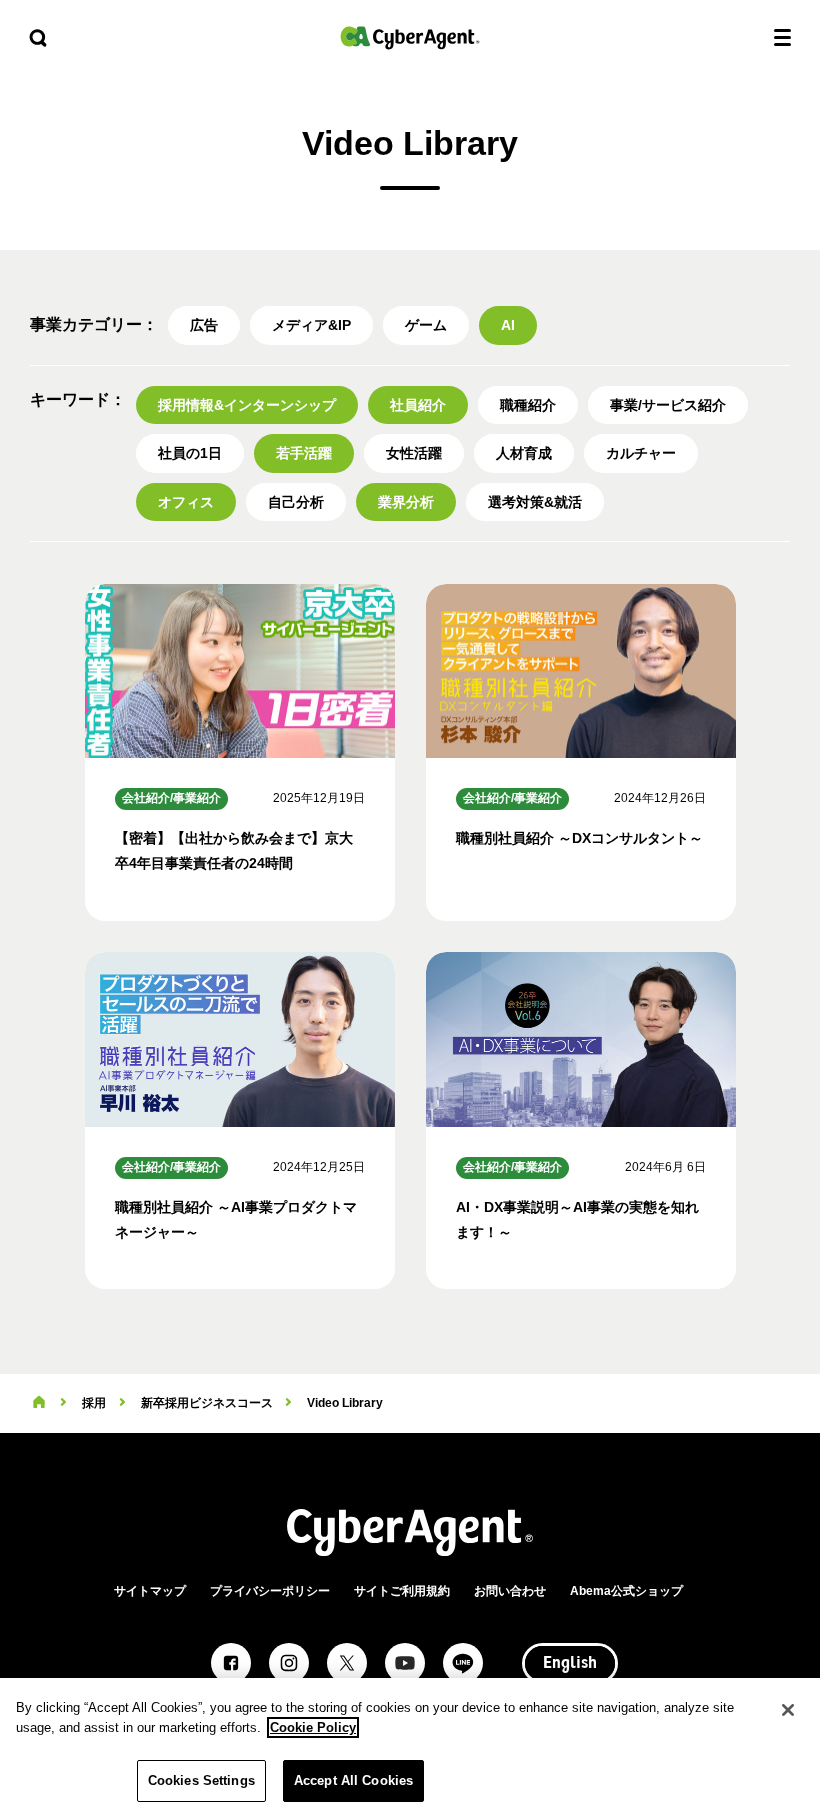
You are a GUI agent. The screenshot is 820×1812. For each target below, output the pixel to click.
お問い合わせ (510, 1591)
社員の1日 (190, 453)
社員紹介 (418, 405)
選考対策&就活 (535, 502)
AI (508, 325)
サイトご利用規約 (402, 1591)
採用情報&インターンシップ (247, 405)
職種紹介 (528, 405)
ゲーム (426, 325)
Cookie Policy (313, 1727)
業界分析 (406, 502)
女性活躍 (414, 453)
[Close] (788, 1710)
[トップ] (39, 1403)
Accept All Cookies (353, 1780)
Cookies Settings (201, 1780)
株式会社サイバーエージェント (410, 37)
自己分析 (296, 502)
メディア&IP (311, 325)
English (570, 1664)
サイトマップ (150, 1591)
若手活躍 (304, 453)
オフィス (186, 502)
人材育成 (524, 453)
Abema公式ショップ (626, 1591)
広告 (204, 325)
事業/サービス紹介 (668, 405)
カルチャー (641, 453)
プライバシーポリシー (270, 1591)
